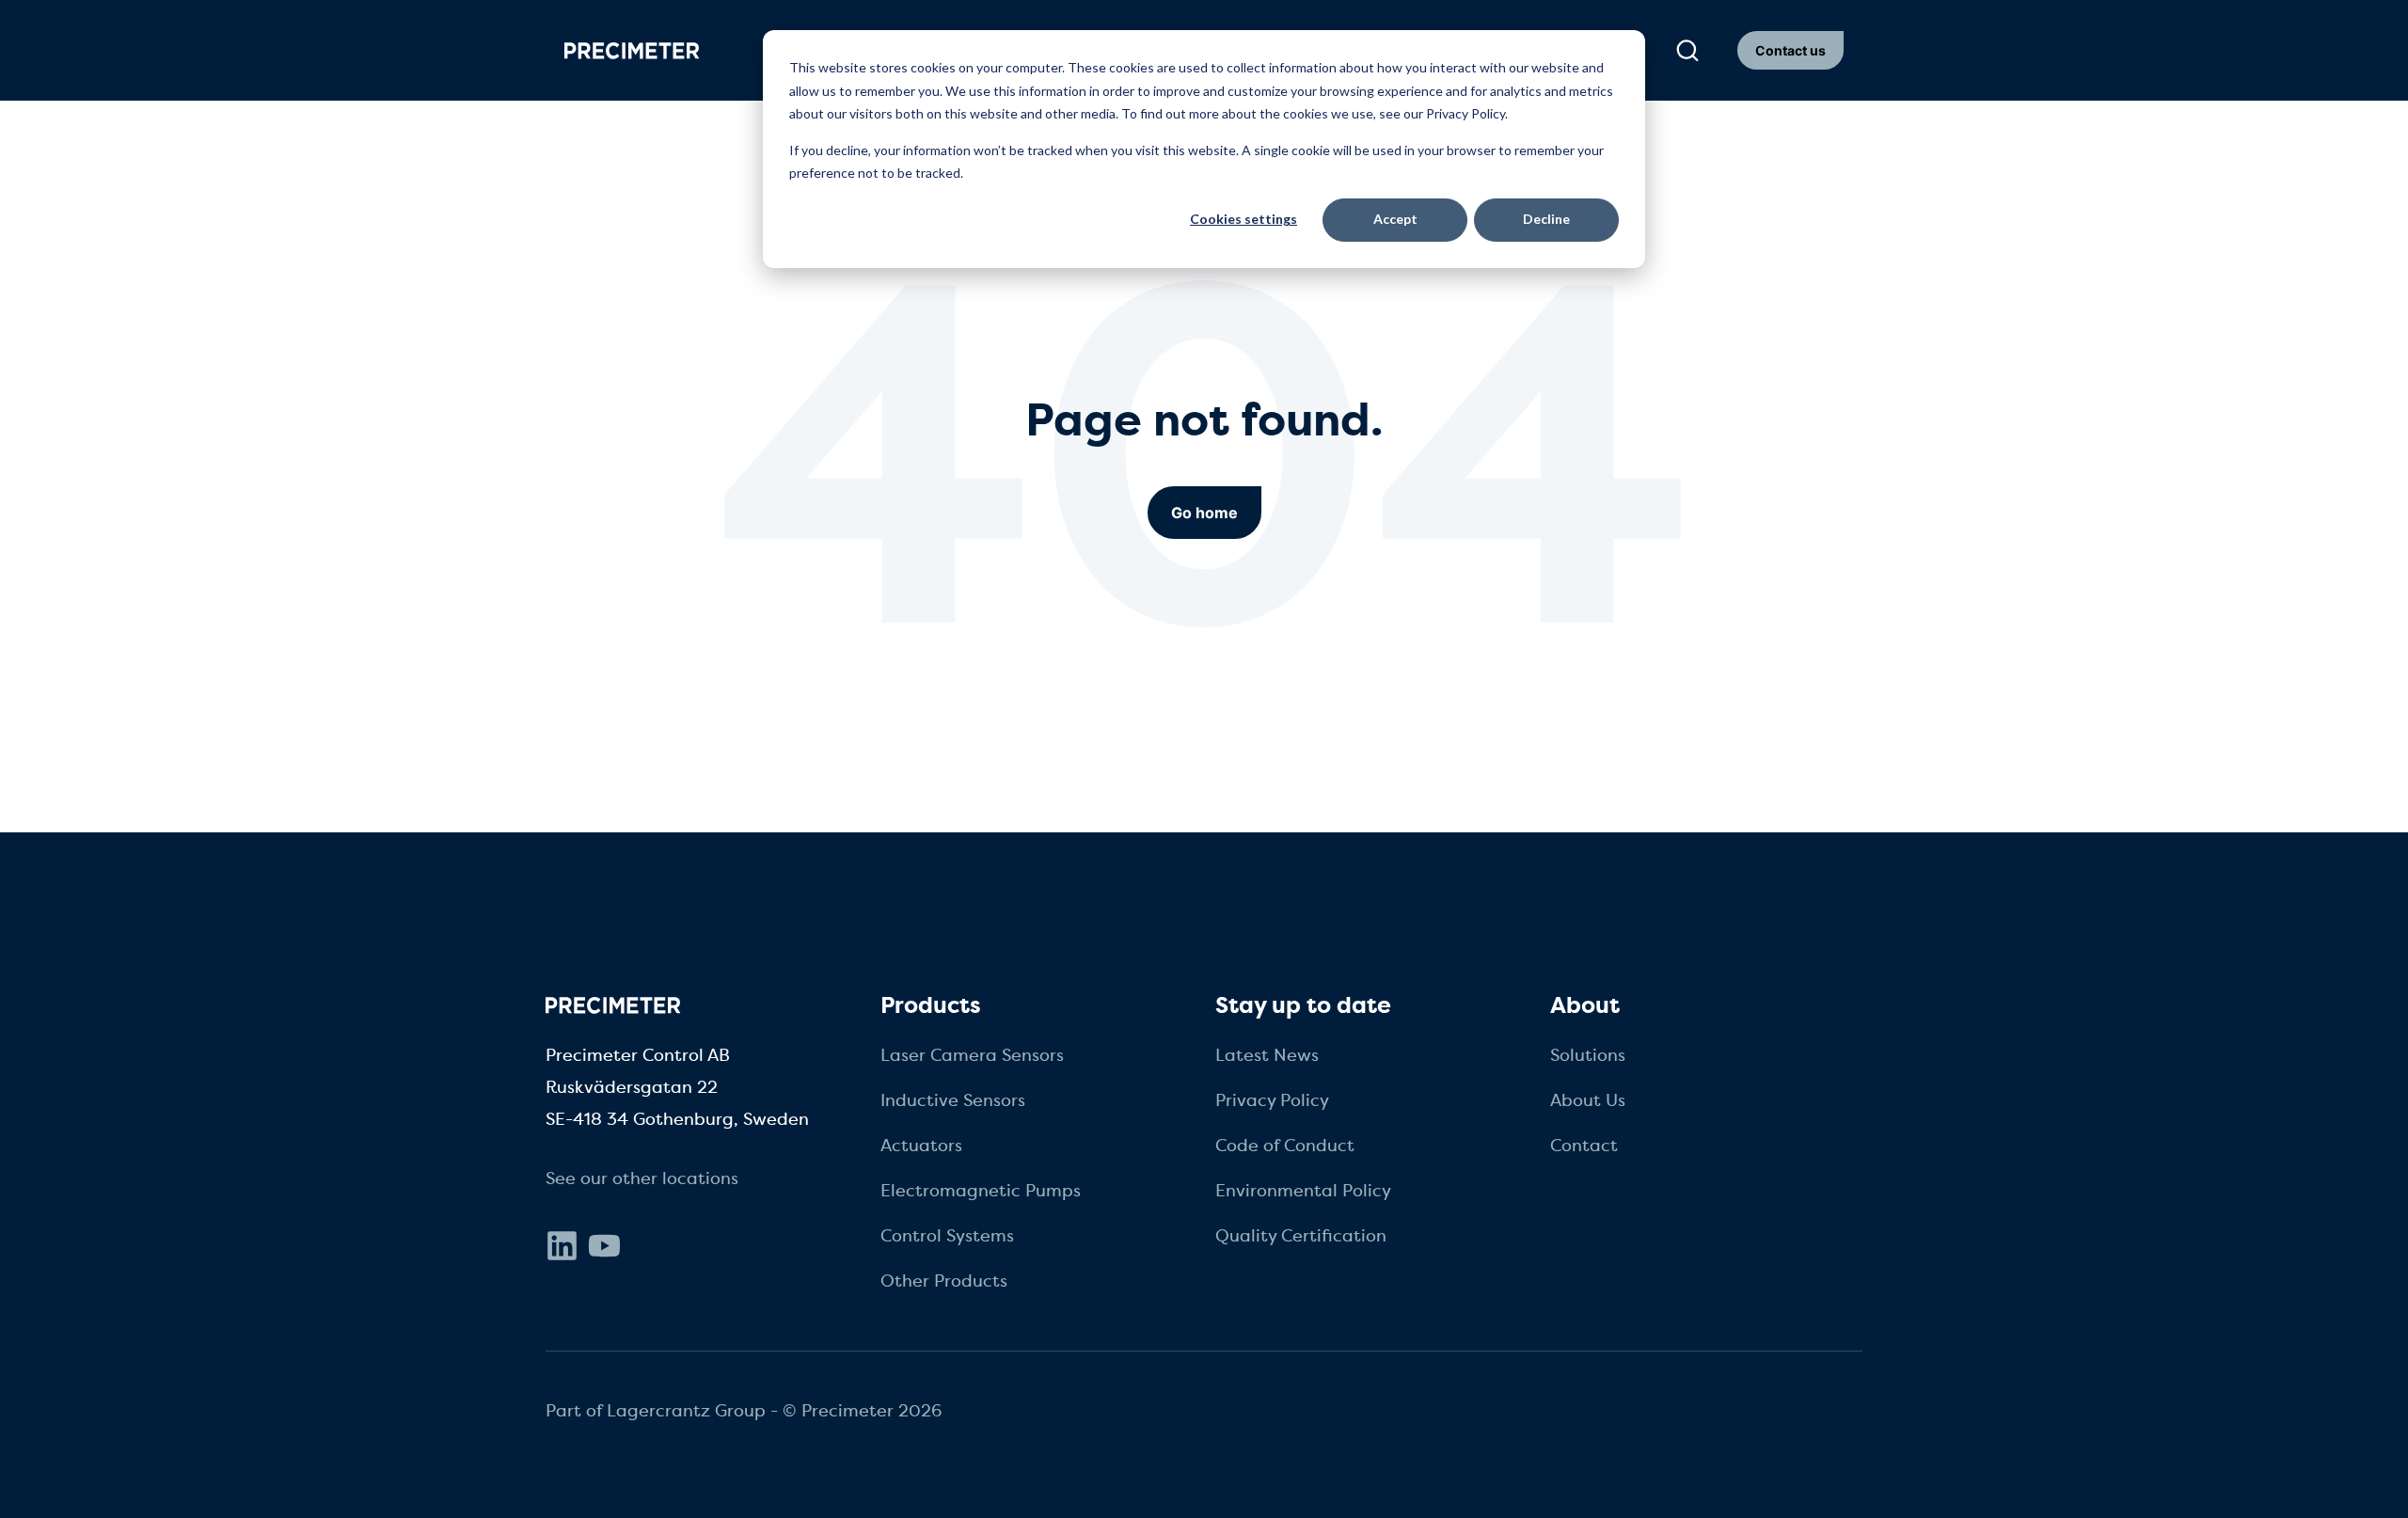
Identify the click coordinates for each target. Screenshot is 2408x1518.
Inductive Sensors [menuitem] (953, 1100)
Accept (1395, 219)
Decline (1546, 219)
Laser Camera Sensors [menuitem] (972, 1055)
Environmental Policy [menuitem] (1303, 1191)
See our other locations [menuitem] (642, 1178)
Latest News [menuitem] (1267, 1055)
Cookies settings (1244, 219)
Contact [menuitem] (1584, 1146)
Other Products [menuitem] (944, 1281)
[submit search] (1687, 51)
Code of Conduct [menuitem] (1285, 1146)
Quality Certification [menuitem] (1301, 1236)
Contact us (1790, 50)
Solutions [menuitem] (1588, 1055)
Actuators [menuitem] (921, 1146)
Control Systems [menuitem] (947, 1236)
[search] (1687, 51)
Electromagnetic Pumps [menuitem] (981, 1191)
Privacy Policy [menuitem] (1272, 1100)
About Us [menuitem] (1588, 1100)
